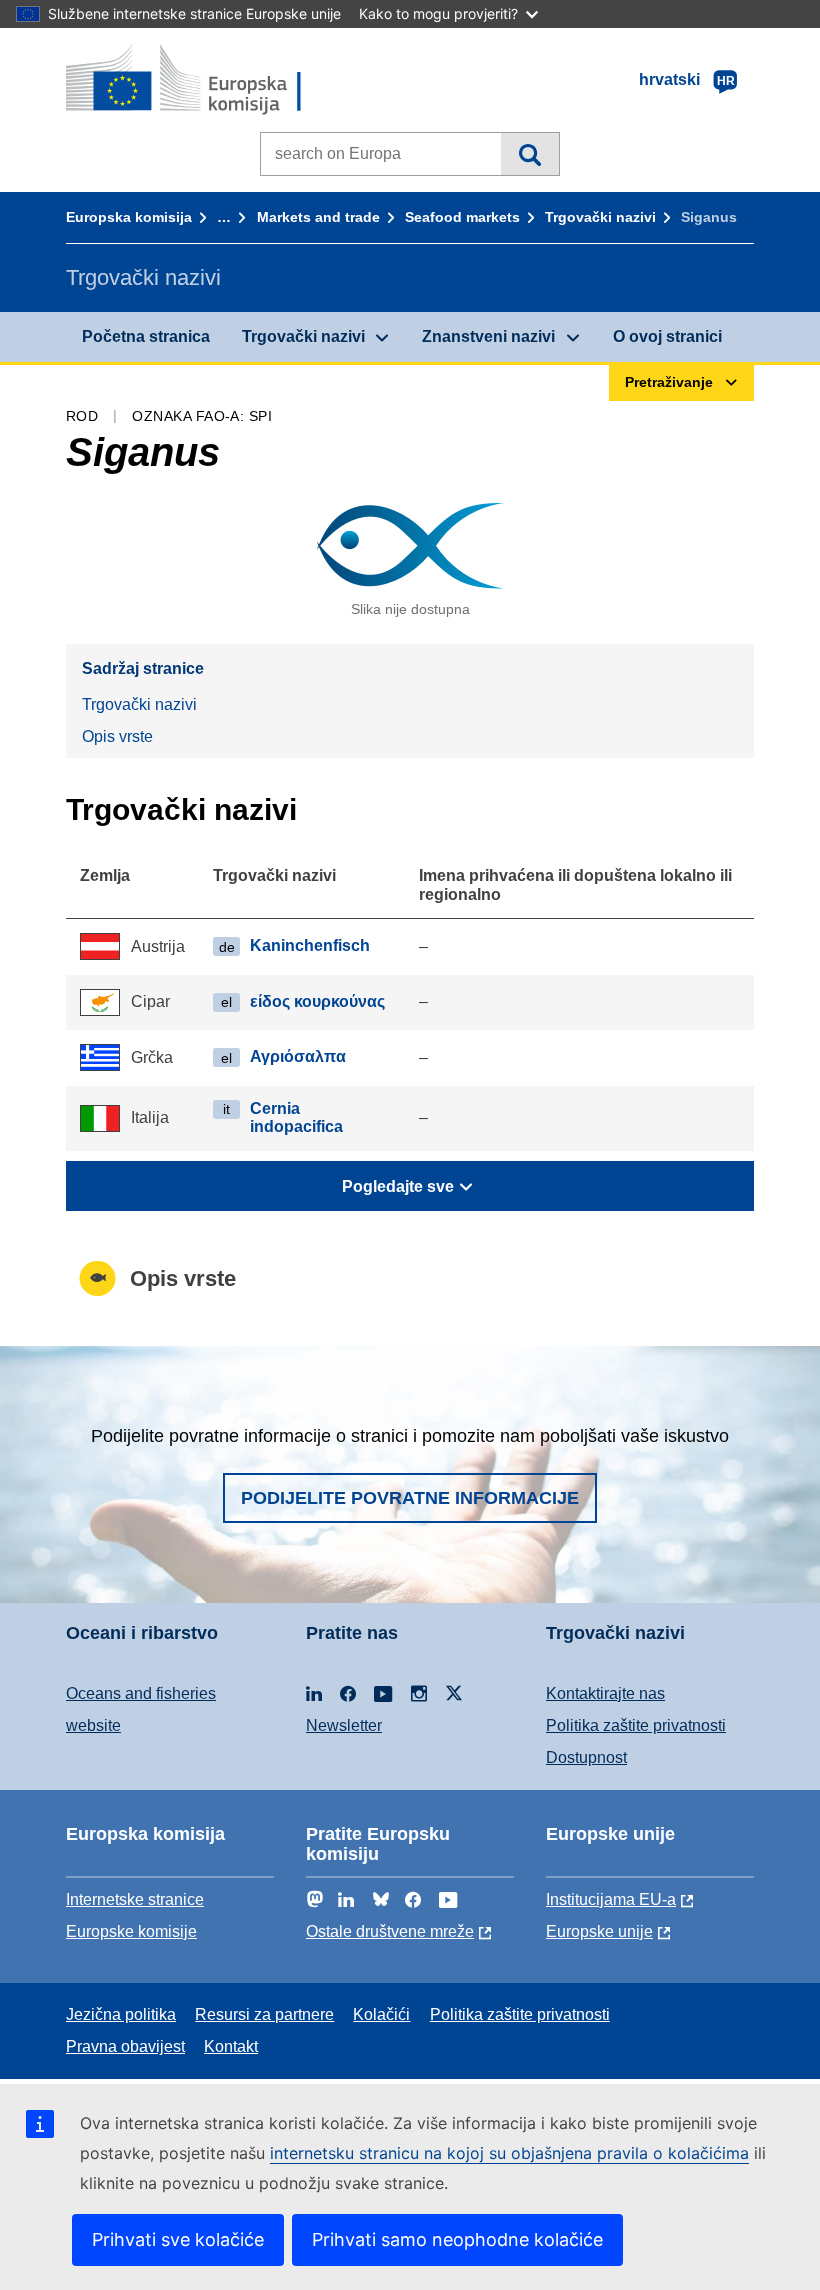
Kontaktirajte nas (605, 1693)
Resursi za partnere (264, 2014)
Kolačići (381, 2014)
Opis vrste (117, 736)
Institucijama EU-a (611, 1899)
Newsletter (344, 1725)
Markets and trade (318, 217)
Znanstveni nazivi (488, 336)
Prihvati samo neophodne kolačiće (457, 2239)
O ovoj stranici (667, 336)
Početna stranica (146, 336)
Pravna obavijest (125, 2046)
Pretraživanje (529, 154)
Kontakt (231, 2046)
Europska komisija (129, 217)
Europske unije (599, 1931)
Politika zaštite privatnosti (636, 1725)
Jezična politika (121, 2014)
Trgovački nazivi (600, 217)
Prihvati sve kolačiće (178, 2239)
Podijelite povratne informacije (410, 1498)
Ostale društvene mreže (390, 1931)
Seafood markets (462, 217)
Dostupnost (586, 1757)
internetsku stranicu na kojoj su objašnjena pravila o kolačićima (509, 2153)
